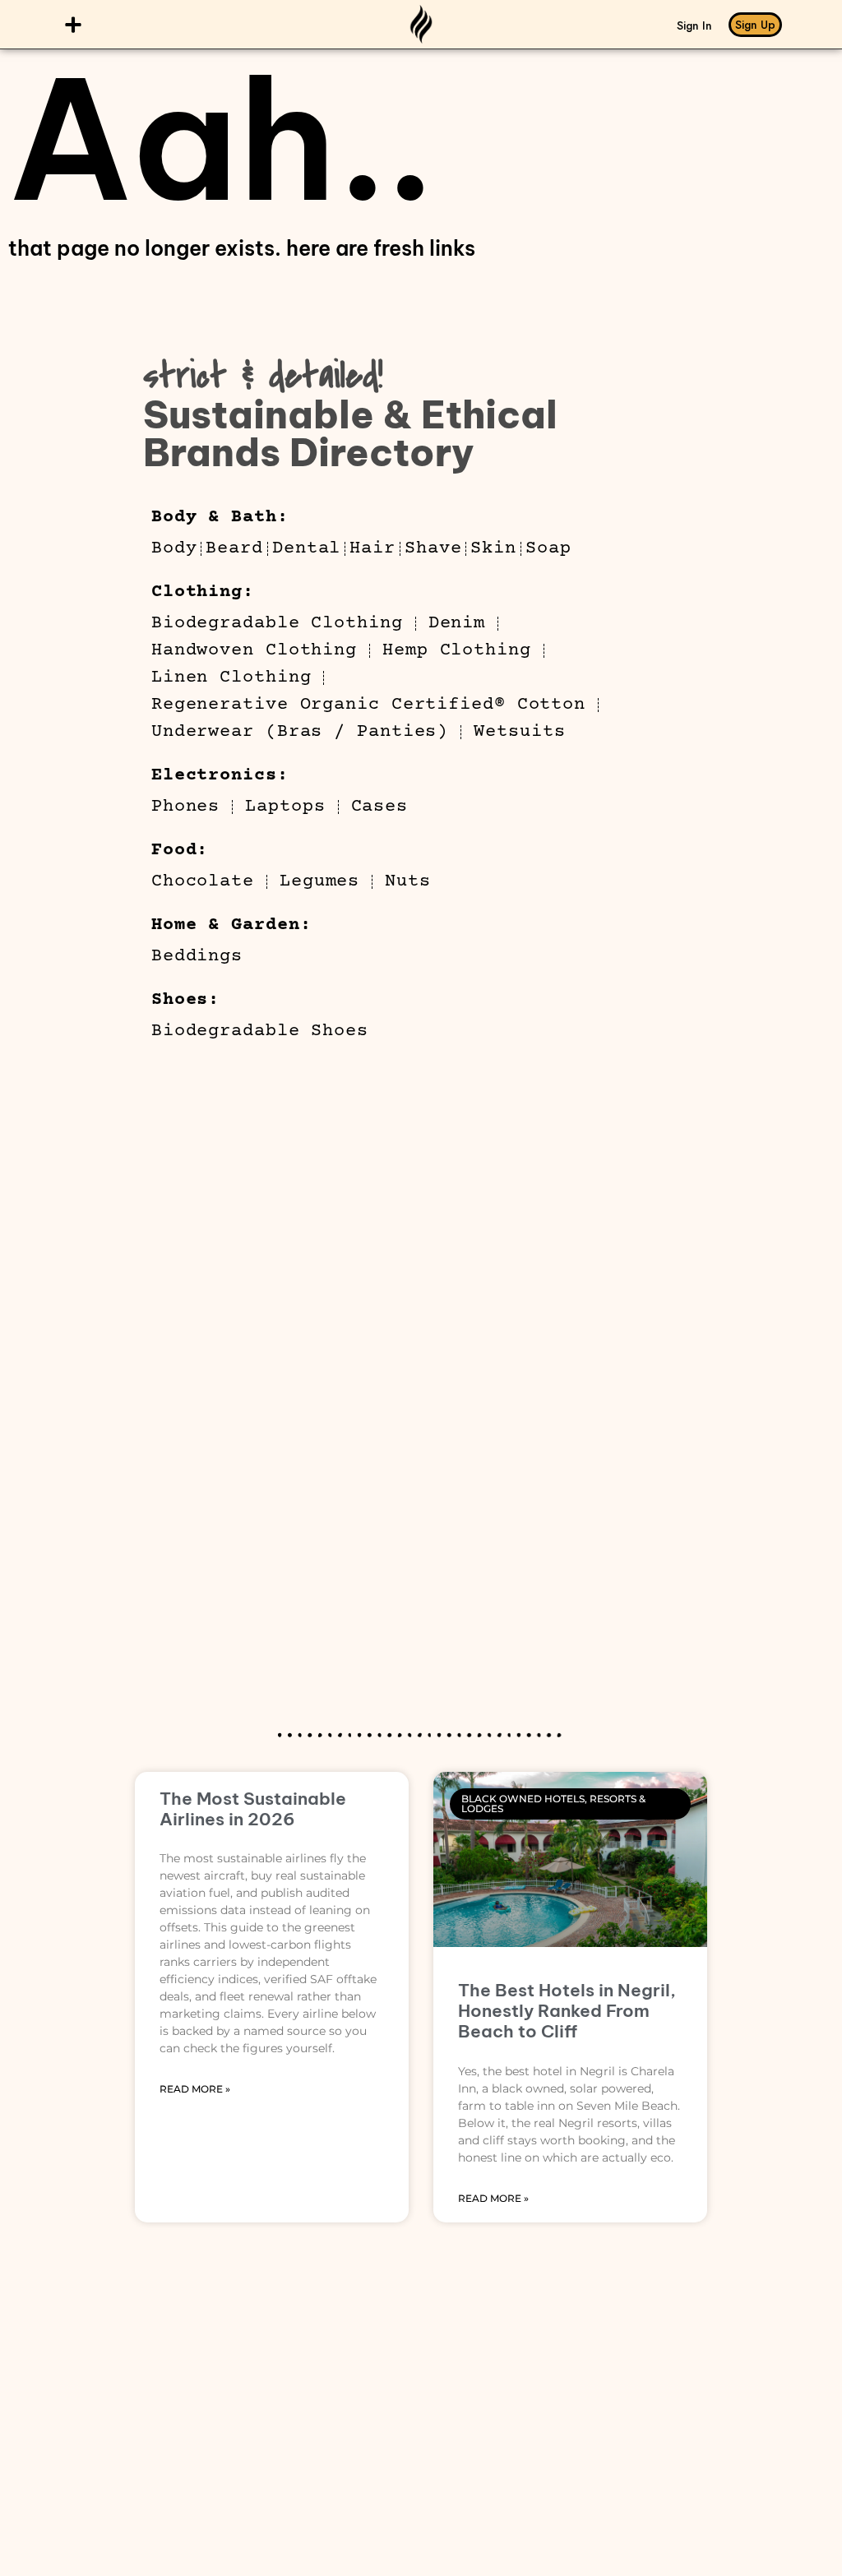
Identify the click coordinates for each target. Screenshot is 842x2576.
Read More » (195, 2089)
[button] (74, 24)
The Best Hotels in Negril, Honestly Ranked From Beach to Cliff (567, 2011)
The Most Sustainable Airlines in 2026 (253, 1809)
